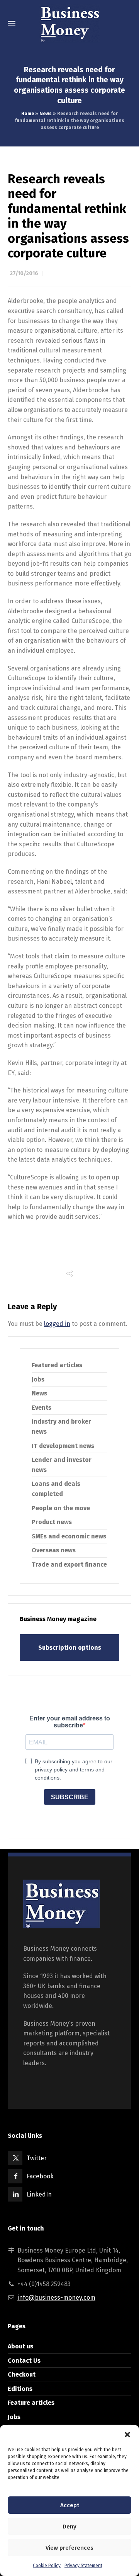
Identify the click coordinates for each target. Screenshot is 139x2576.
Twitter (37, 2158)
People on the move (61, 1508)
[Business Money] (69, 23)
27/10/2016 (24, 273)
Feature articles (31, 2403)
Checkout (22, 2374)
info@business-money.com (56, 2298)
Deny (69, 2527)
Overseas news (54, 1550)
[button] (127, 2435)
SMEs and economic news (69, 1536)
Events (42, 1408)
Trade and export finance (69, 1564)
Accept (70, 2505)
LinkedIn (39, 2194)
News (46, 114)
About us (20, 2346)
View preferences (69, 2548)
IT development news (63, 1446)
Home (28, 114)
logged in (57, 1324)
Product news (52, 1522)
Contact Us (24, 2361)
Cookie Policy (47, 2566)
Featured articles (57, 1365)
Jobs (38, 1379)
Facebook (40, 2176)
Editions (20, 2389)
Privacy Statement (83, 2566)
